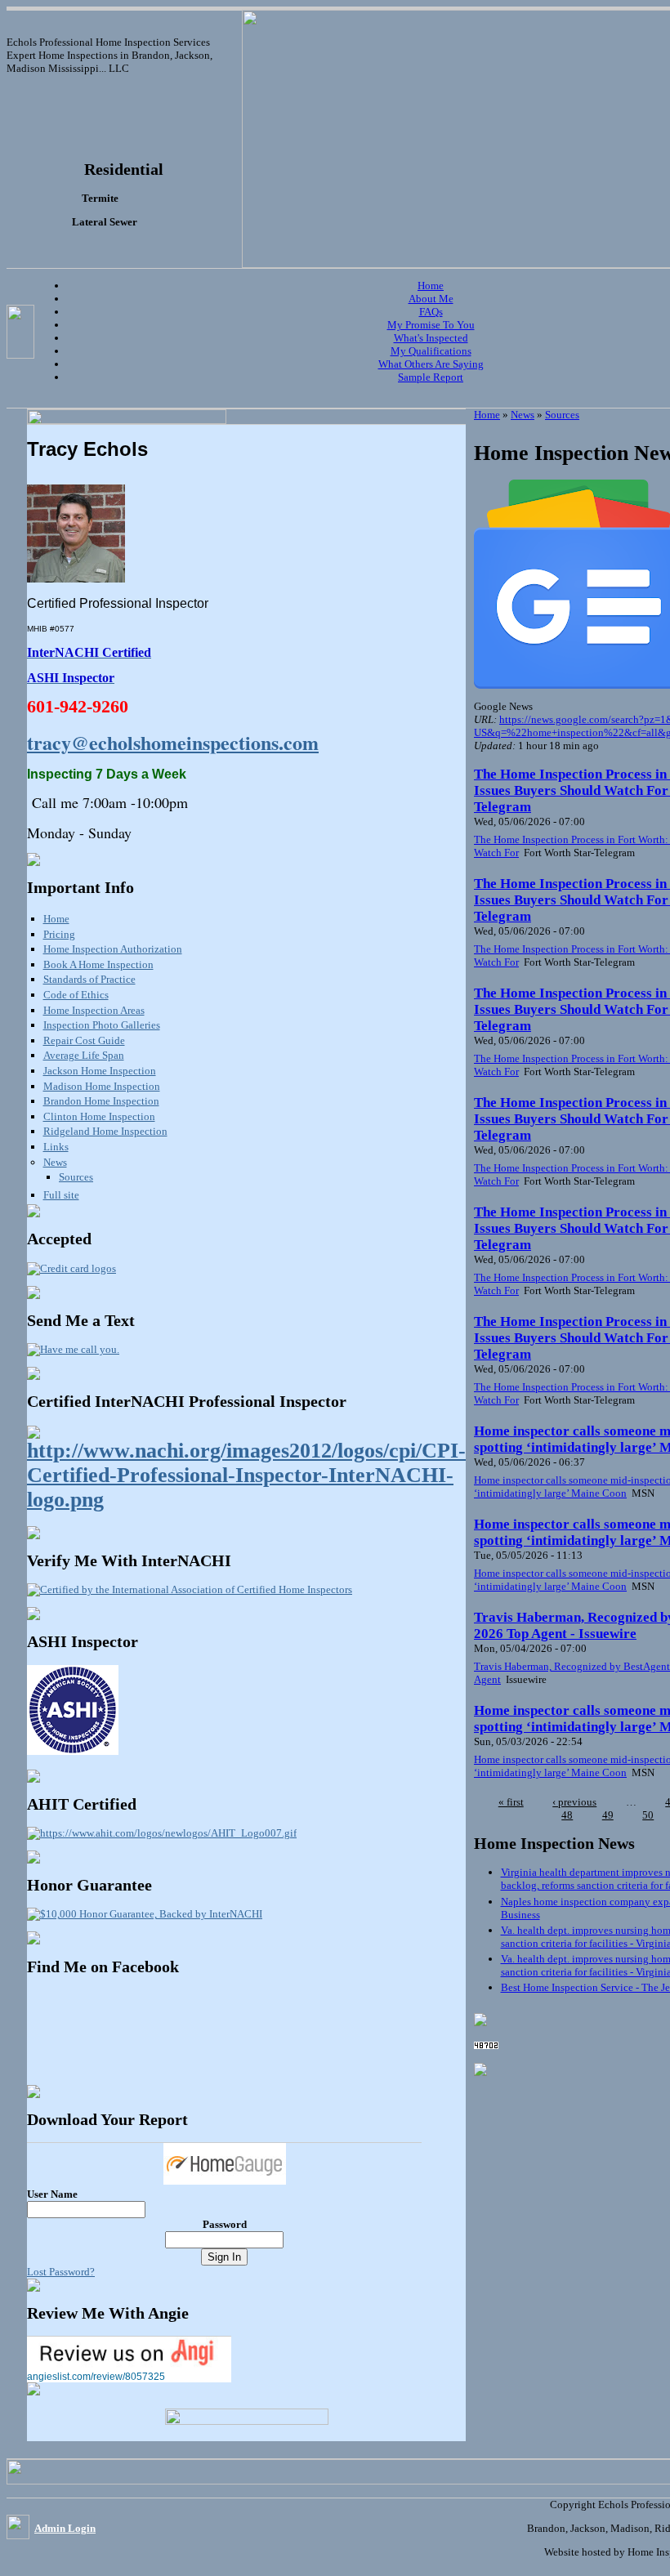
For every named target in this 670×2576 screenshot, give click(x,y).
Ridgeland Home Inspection (105, 1131)
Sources (76, 1177)
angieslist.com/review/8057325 (96, 2377)
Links (56, 1147)
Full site (61, 1195)
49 (608, 1815)
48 (567, 1815)
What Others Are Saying (431, 364)
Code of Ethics (76, 995)
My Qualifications (431, 351)
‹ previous (574, 1802)
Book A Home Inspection (98, 964)
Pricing (59, 934)
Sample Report (431, 377)
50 (648, 1815)
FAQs (431, 312)
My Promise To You (431, 325)
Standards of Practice (89, 979)
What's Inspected (431, 338)
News (55, 1162)
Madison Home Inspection (102, 1086)
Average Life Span (84, 1055)
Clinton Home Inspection (99, 1116)
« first (511, 1802)
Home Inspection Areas (94, 1010)
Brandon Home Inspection (101, 1101)
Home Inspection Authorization (113, 949)
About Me (431, 299)
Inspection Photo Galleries (102, 1025)
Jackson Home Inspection (100, 1071)
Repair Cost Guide (84, 1040)
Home (431, 286)
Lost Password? (61, 2272)
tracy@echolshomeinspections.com (173, 742)
